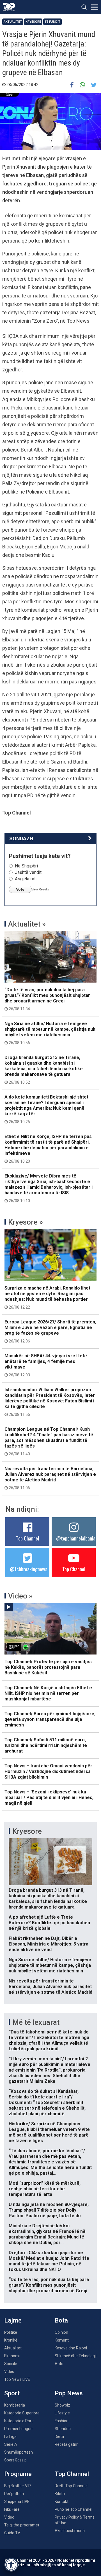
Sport (12, 2393)
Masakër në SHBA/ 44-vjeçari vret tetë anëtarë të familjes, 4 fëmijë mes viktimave (46, 1365)
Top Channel (27, 1538)
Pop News (69, 2393)
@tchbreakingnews (28, 1569)
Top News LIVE (17, 2379)
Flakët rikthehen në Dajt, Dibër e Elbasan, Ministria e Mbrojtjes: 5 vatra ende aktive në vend (49, 1944)
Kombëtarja (15, 2405)
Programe (18, 2474)
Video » (20, 1596)
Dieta (59, 2437)
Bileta (60, 2494)
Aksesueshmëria (70, 2531)
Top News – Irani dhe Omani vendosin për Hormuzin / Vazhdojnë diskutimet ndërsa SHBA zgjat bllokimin (48, 1771)
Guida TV (12, 2533)
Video (9, 2372)
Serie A (11, 2444)
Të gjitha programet (22, 2525)
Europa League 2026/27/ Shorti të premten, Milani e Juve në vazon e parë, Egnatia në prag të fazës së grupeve (50, 1331)
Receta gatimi (67, 2444)
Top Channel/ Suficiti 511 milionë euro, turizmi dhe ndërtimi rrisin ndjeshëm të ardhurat (46, 1745)
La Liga (10, 2437)
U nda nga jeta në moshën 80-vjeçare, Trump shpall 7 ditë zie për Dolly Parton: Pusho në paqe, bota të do (49, 2210)
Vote (20, 889)
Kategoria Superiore (22, 2413)
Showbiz (62, 2405)
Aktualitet (13, 22)
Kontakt (62, 2501)
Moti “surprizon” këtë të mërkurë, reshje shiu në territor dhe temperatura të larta (45, 2189)
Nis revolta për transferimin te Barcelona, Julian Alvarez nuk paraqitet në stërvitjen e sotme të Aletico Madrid (50, 1478)
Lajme (13, 2320)
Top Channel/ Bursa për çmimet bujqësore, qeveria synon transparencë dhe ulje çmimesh (50, 1719)
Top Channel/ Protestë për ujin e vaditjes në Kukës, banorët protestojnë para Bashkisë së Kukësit (48, 1667)
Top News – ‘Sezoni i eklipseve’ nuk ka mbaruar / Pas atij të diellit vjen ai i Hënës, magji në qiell (49, 1797)
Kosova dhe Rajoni (71, 2348)
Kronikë (11, 2340)
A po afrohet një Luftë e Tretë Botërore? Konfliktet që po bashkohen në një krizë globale (49, 1923)
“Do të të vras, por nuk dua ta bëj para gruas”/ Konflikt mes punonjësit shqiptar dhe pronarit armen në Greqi (47, 999)
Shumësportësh (19, 2452)
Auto (59, 2364)
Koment (62, 2340)
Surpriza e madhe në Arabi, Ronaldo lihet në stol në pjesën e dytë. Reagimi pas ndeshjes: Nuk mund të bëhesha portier (47, 1297)
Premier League (18, 2429)
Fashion (62, 2421)
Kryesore (33, 22)
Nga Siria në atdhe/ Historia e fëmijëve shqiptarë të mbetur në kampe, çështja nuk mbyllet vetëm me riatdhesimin (50, 1033)
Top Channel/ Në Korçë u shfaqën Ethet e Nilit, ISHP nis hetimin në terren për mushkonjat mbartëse (48, 1693)
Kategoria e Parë (19, 2421)
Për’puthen (14, 2494)
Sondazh (21, 838)
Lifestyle (62, 2413)
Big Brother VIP (18, 2486)
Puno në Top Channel (74, 2509)
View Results (40, 889)
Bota (61, 2320)
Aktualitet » (27, 924)
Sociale (11, 2364)
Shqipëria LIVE (17, 2501)
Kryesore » (26, 1222)
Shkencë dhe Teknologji (76, 2356)
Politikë (11, 2332)
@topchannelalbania (76, 1538)
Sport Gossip (15, 2460)
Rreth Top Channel (71, 2486)
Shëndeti (63, 2429)
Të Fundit (52, 22)
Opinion (61, 2332)
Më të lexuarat (36, 2022)
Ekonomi (12, 2356)
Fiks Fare (12, 2509)
